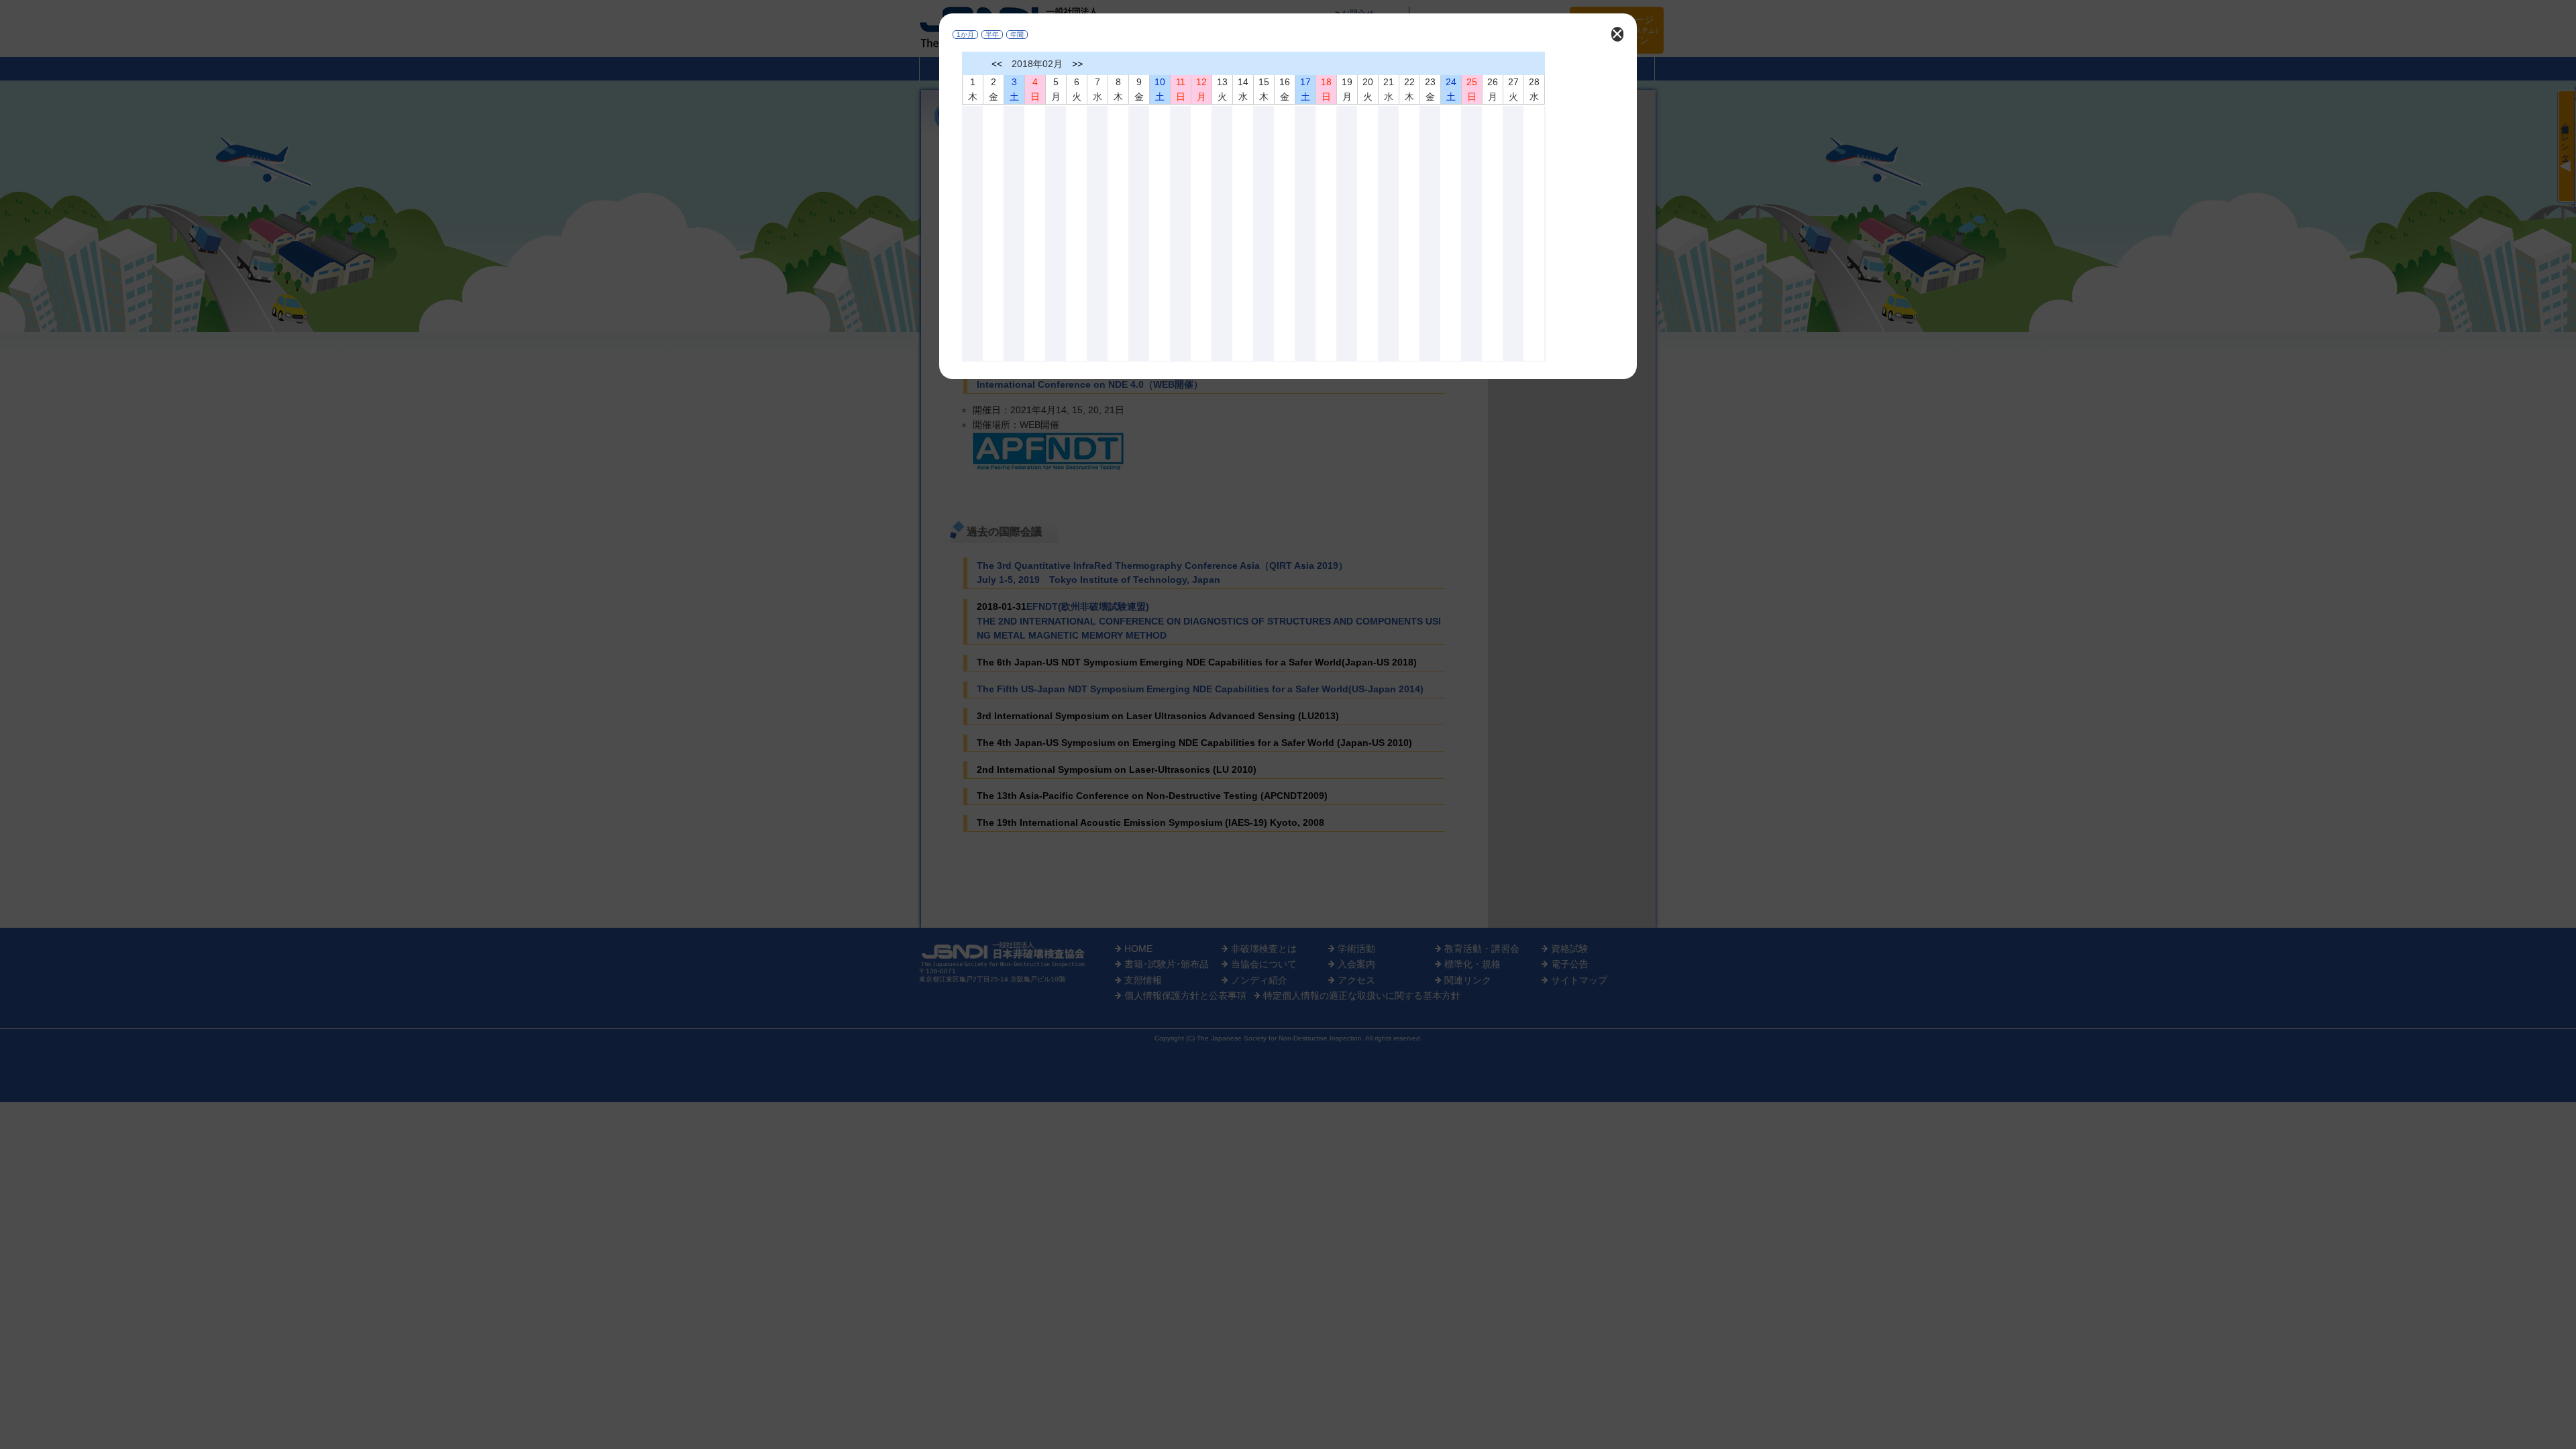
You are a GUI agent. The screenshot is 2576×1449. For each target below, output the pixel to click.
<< (997, 64)
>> (1077, 64)
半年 (992, 35)
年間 (1017, 35)
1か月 (965, 35)
